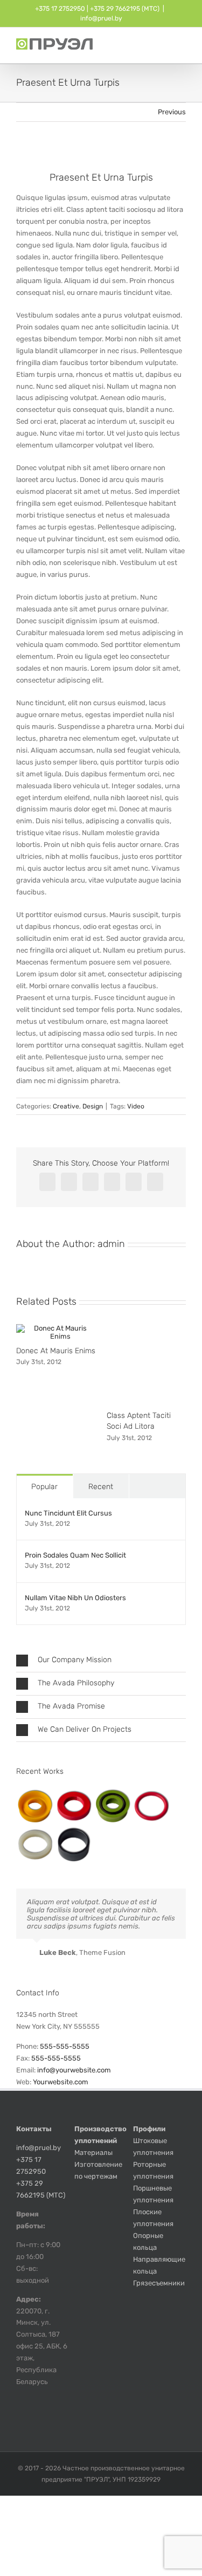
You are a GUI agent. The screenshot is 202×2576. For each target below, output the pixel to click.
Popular (44, 1487)
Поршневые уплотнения (153, 2194)
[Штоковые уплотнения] (35, 1806)
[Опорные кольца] (35, 1845)
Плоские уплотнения (153, 2218)
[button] (101, 1661)
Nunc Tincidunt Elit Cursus (68, 1513)
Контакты (34, 2129)
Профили (149, 2129)
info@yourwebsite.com (74, 2070)
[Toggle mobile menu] (182, 47)
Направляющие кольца (159, 2265)
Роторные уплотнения (153, 2170)
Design (93, 1106)
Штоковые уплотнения (153, 2147)
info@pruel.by (101, 18)
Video (136, 1106)
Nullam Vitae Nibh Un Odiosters (75, 1598)
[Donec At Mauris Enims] (56, 1328)
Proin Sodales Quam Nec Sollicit (75, 1555)
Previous (172, 112)
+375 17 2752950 (60, 9)
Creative (66, 1106)
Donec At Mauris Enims (56, 1351)
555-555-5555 (65, 2046)
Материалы (93, 2153)
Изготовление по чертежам (98, 2170)
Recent (101, 1487)
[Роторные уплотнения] (74, 1806)
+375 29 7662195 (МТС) (125, 9)
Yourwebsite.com (61, 2082)
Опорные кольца (148, 2241)
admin (111, 1244)
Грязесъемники (159, 2283)
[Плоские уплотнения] (151, 1806)
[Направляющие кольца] (74, 1845)
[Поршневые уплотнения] (112, 1806)
